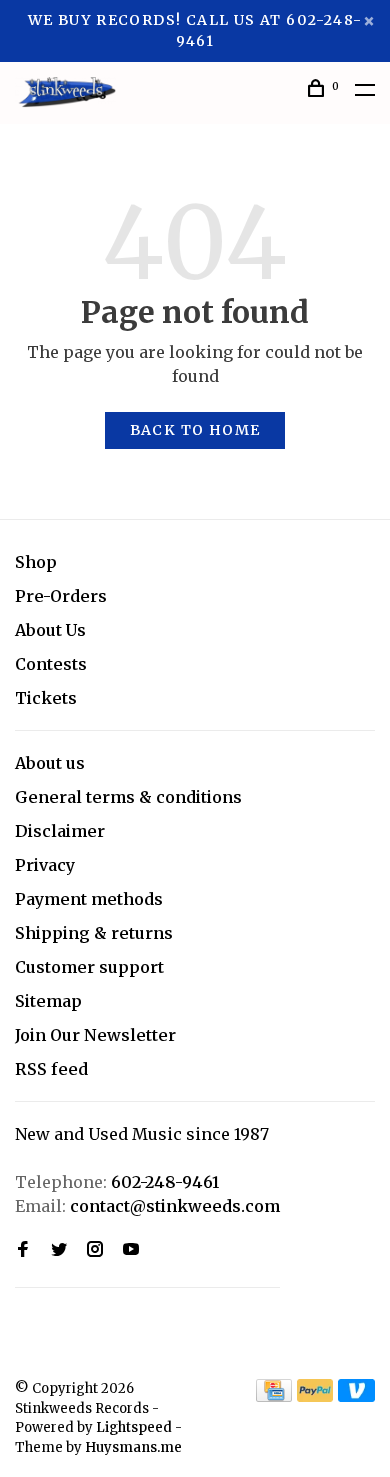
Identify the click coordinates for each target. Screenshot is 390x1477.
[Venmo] (356, 1396)
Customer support (89, 967)
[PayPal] (315, 1396)
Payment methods (89, 899)
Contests (51, 664)
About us (50, 763)
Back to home (195, 430)
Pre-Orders (61, 596)
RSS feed (51, 1069)
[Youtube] (131, 1250)
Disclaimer (60, 831)
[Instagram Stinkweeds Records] (95, 1250)
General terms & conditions (128, 797)
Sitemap (48, 1001)
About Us (50, 630)
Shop (36, 562)
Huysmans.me (133, 1447)
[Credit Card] (274, 1396)
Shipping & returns (94, 933)
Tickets (46, 698)
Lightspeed (134, 1427)
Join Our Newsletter (95, 1035)
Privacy (45, 865)
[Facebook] (23, 1250)
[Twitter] (59, 1250)
